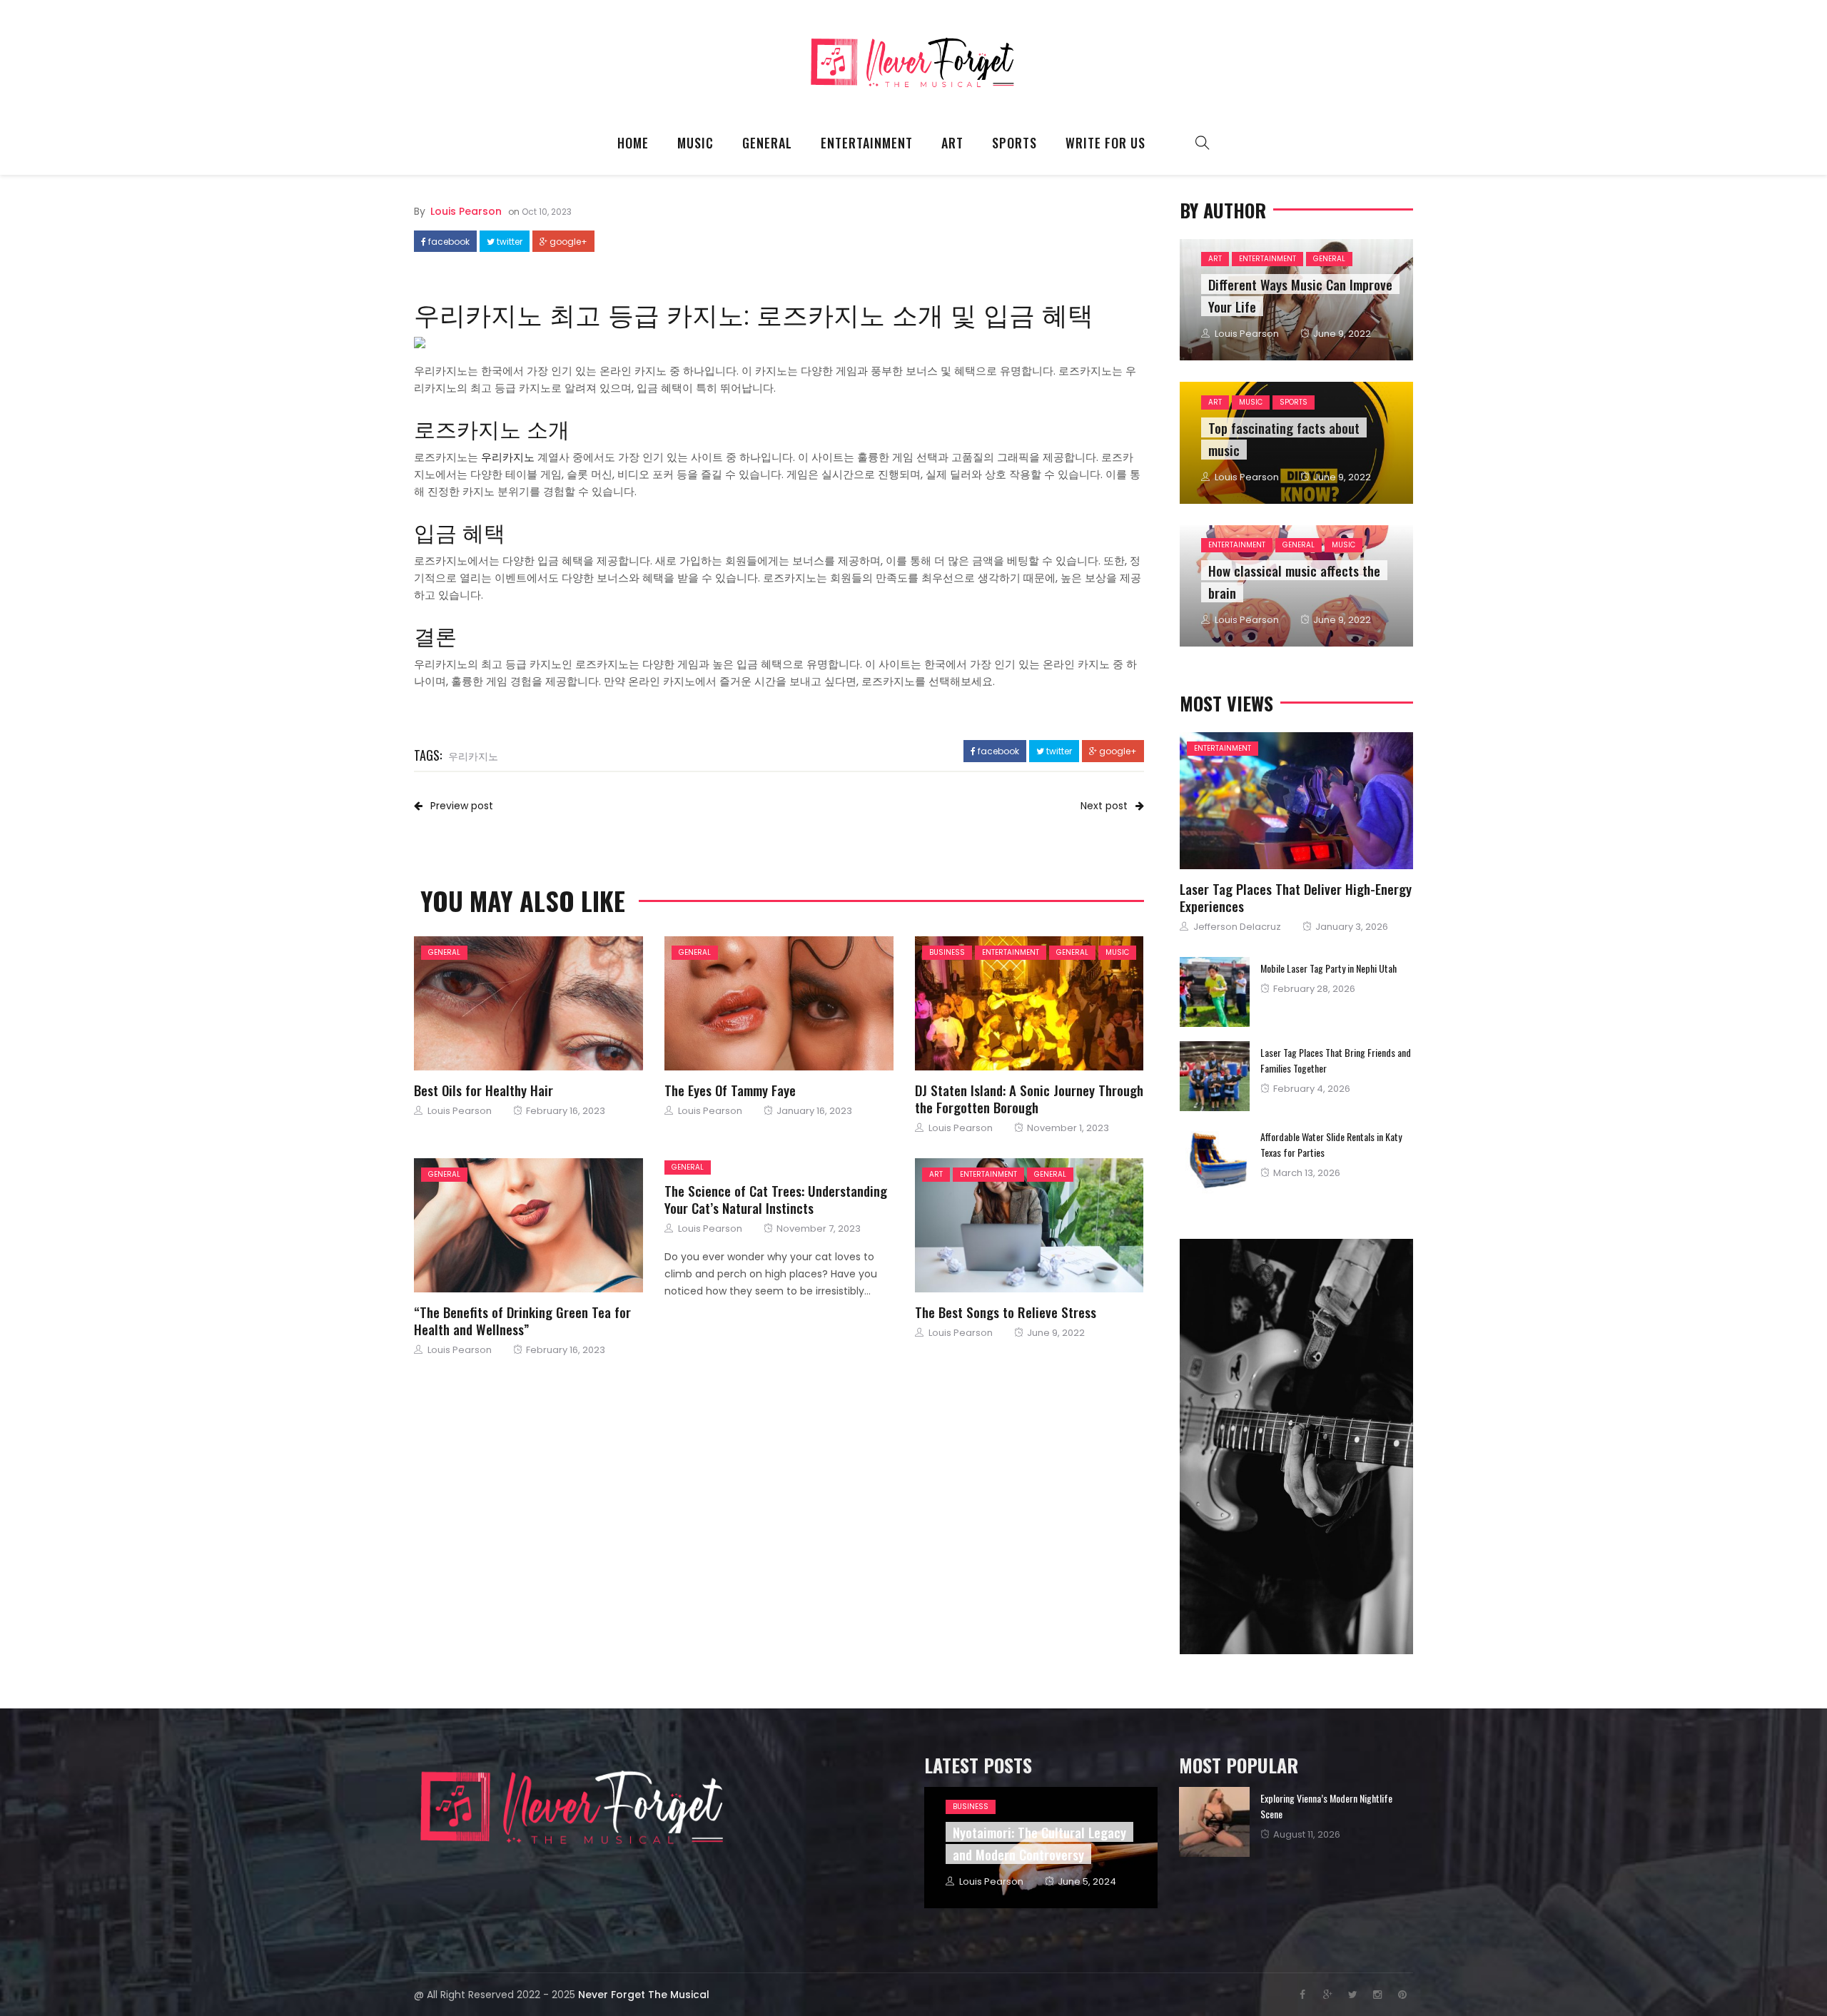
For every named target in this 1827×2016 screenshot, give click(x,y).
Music (695, 143)
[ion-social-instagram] (1377, 1995)
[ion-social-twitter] (1352, 1995)
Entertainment (867, 143)
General (767, 143)
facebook (448, 242)
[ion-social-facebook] (1302, 1995)
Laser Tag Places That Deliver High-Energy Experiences (1296, 897)
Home (633, 143)
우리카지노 (473, 755)
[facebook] (488, 1004)
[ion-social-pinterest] (1402, 1995)
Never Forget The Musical (644, 1995)
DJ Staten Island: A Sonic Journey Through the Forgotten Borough (1029, 1098)
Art (952, 143)
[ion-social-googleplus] (1327, 1995)
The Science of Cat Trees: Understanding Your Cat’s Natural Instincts (776, 1199)
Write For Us (1105, 143)
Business (947, 952)
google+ (567, 242)
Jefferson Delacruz (1237, 927)
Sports (1014, 143)
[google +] (565, 1004)
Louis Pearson (466, 211)
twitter (508, 242)
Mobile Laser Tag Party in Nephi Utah (1329, 968)
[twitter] (525, 1004)
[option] (1296, 1822)
